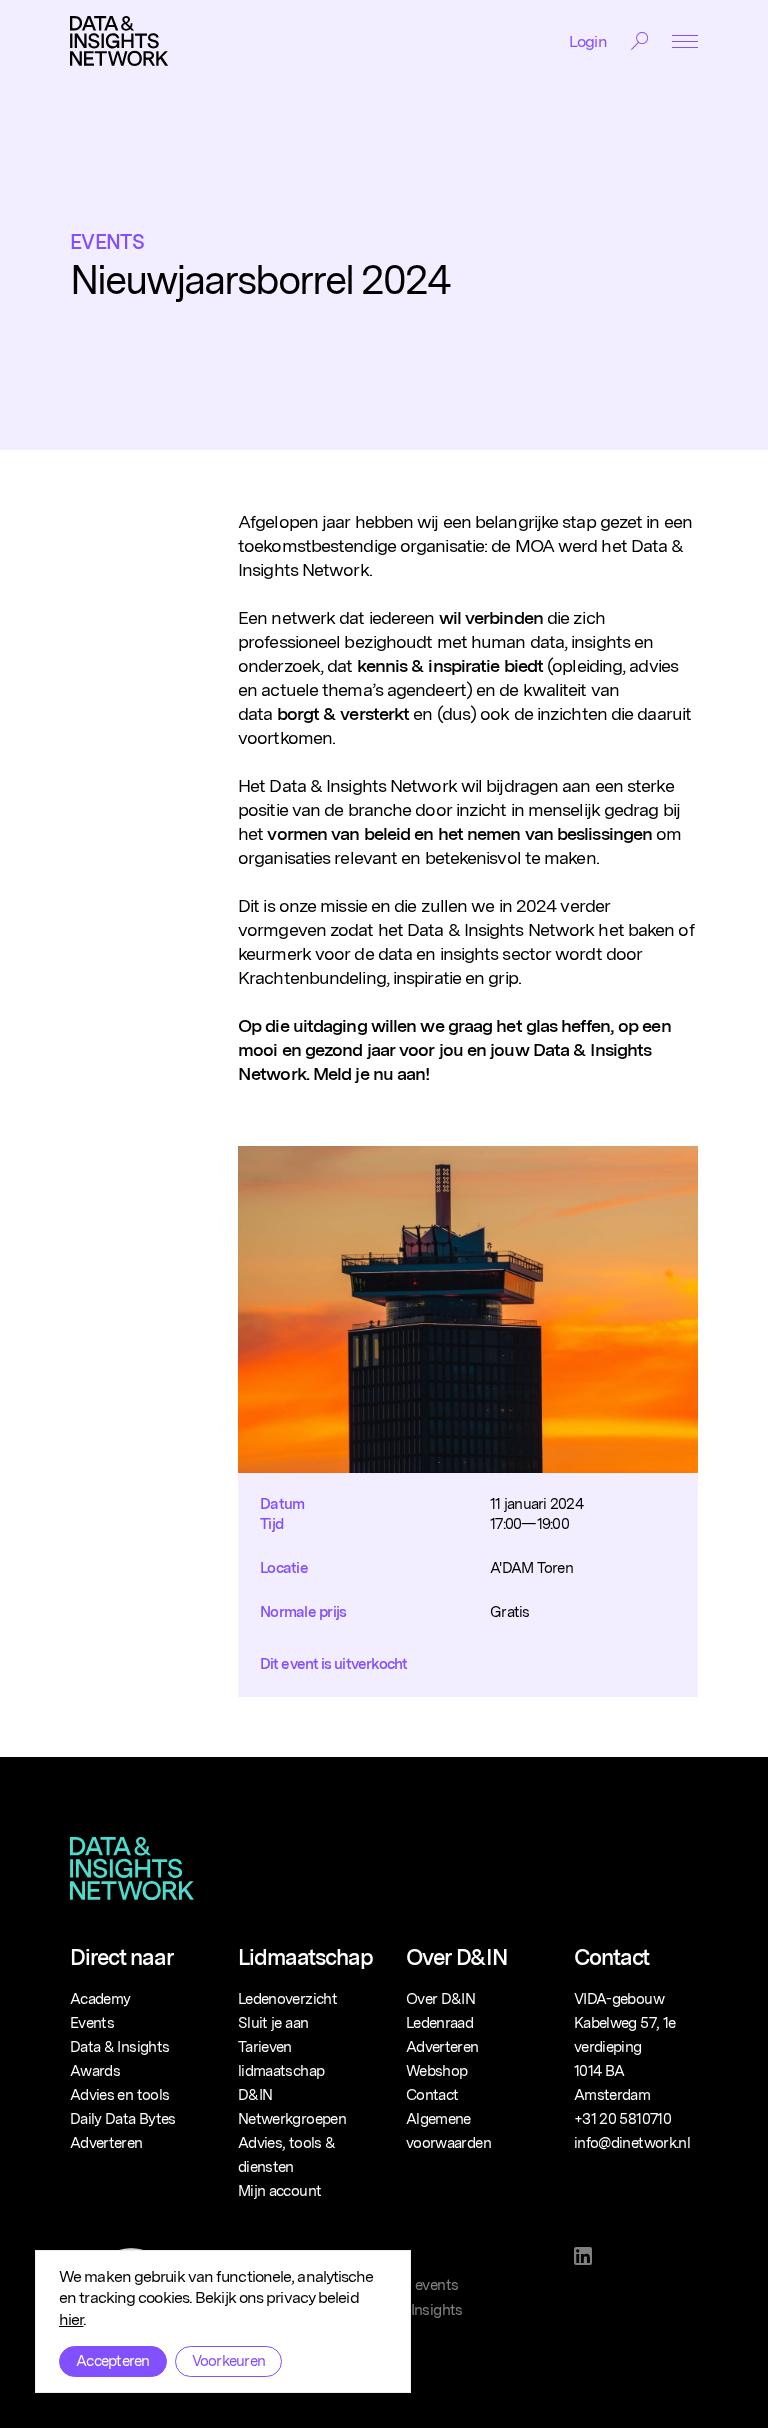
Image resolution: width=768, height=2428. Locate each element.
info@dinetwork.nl (632, 2143)
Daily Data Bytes (123, 2119)
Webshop (436, 2071)
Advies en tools (119, 2095)
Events (107, 242)
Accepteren (113, 2361)
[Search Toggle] (639, 41)
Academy (100, 1999)
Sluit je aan (273, 2023)
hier (71, 2319)
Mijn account (279, 2191)
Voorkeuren (229, 2361)
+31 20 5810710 (622, 2119)
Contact (432, 2095)
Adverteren (106, 2143)
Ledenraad (439, 2023)
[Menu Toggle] (685, 41)
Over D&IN (440, 1999)
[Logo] (119, 41)
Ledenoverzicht (287, 1999)
